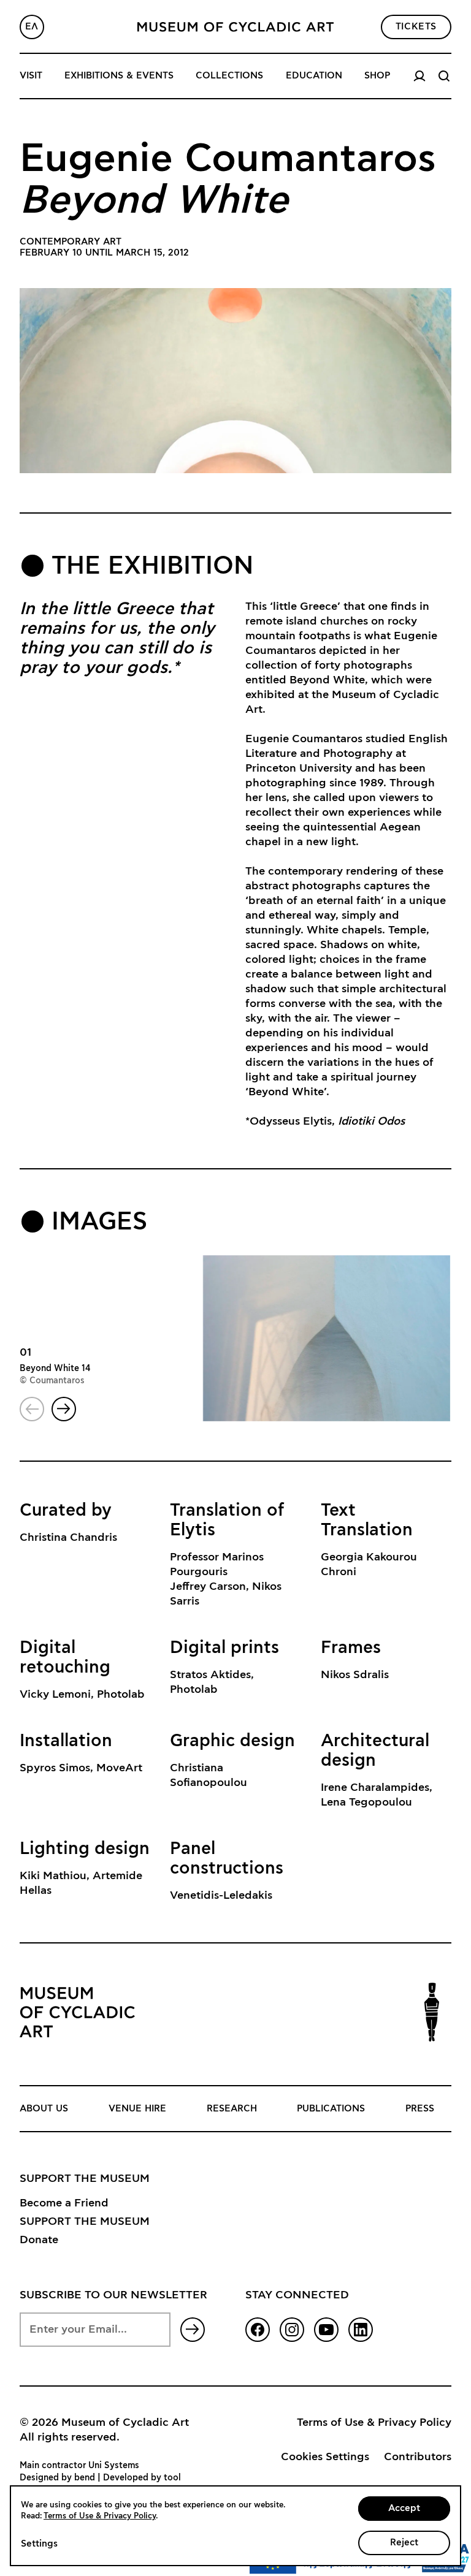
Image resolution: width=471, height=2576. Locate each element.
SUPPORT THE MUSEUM (85, 2222)
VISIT (31, 76)
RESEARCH (232, 2109)
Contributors (418, 2457)
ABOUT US (44, 2109)
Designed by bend (57, 2478)
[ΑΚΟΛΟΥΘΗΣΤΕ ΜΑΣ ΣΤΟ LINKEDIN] (361, 2330)
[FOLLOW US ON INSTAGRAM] (292, 2330)
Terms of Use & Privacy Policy (374, 2423)
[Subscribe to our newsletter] (193, 2330)
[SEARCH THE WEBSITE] (444, 76)
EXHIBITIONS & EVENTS (119, 76)
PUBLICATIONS (331, 2109)
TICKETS (416, 27)
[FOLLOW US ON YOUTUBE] (326, 2330)
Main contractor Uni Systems (79, 2466)
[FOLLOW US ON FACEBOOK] (258, 2330)
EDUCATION (314, 76)
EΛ (32, 27)
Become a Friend (64, 2203)
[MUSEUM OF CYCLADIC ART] (235, 27)
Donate (39, 2240)
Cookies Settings (325, 2457)
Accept (404, 2508)
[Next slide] (64, 1409)
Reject (404, 2543)
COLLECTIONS (229, 76)
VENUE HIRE (137, 2109)
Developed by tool (142, 2478)
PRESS (420, 2109)
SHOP (377, 76)
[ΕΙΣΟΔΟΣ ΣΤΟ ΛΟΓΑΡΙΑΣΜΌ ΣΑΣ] (419, 76)
